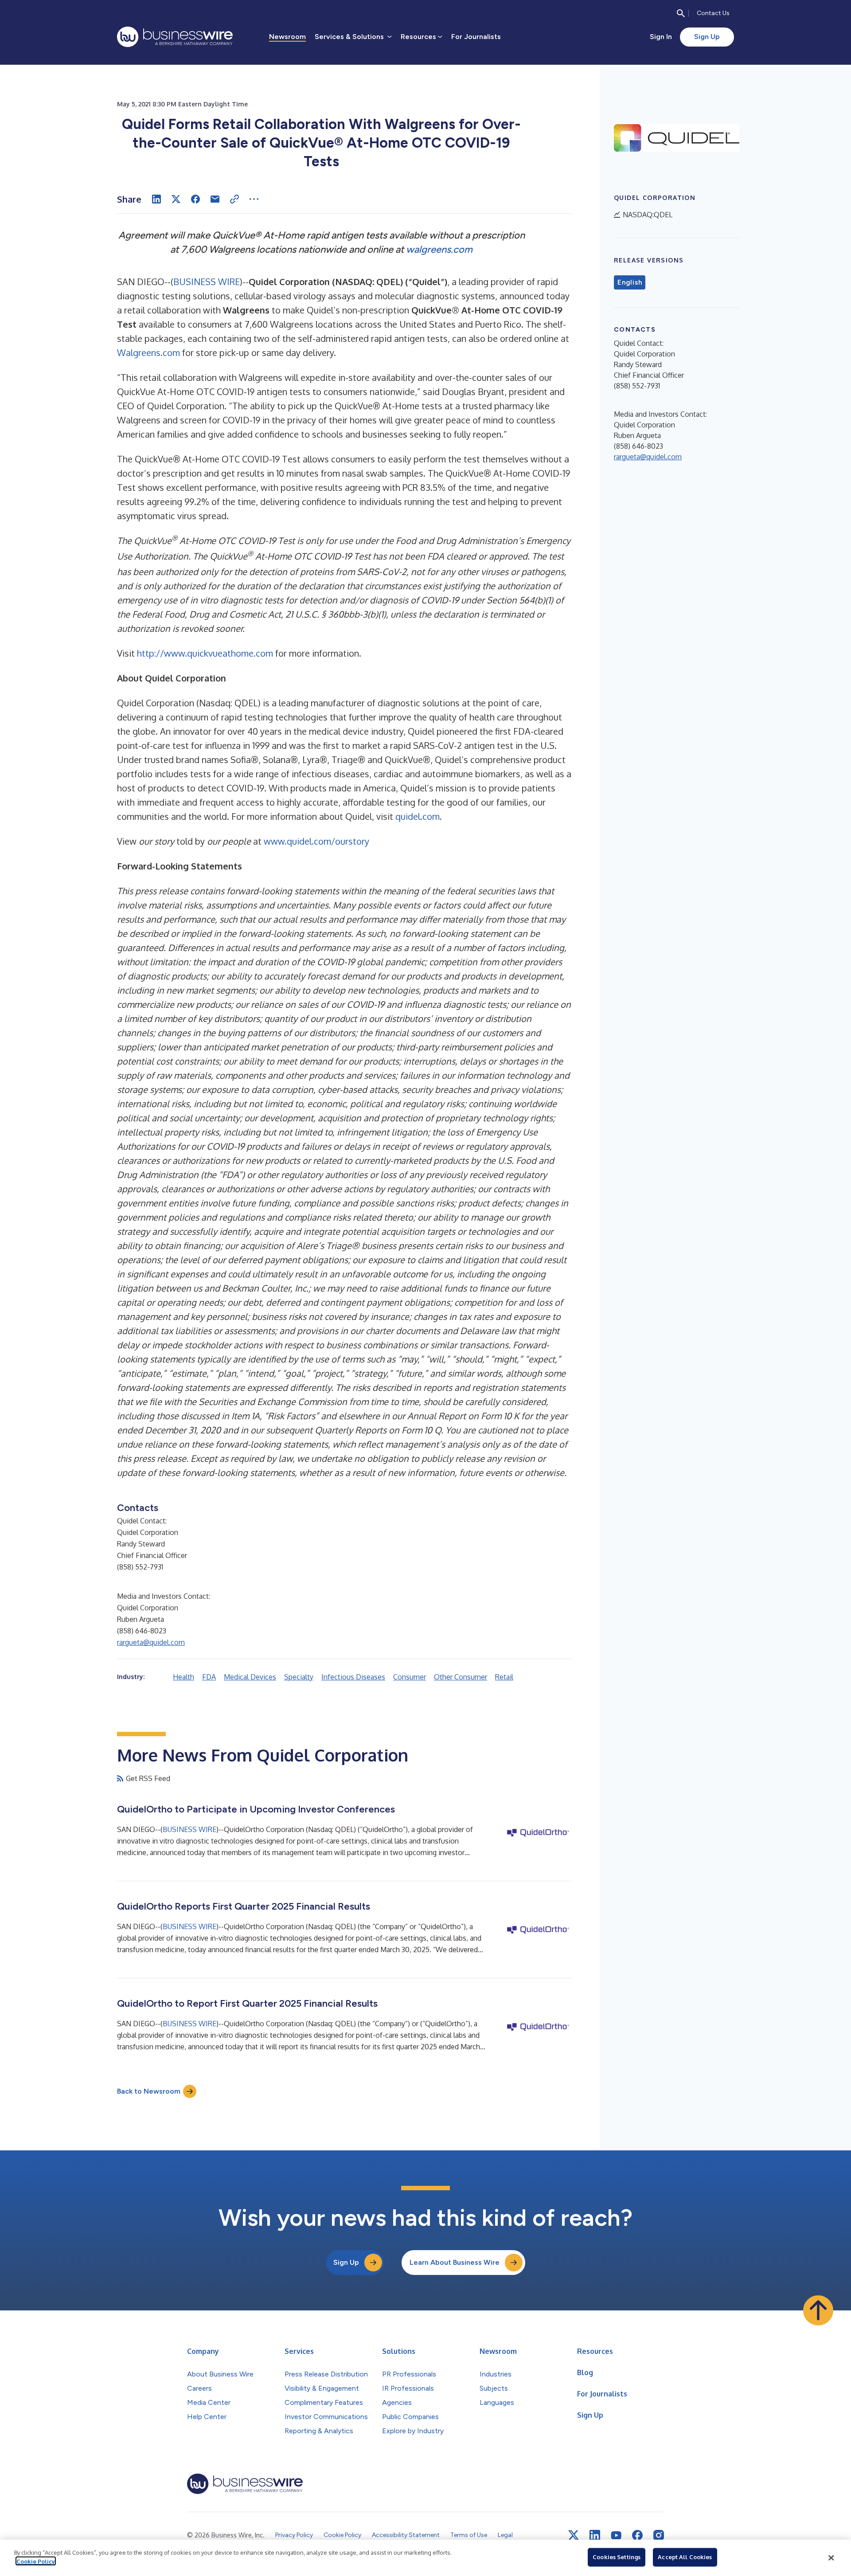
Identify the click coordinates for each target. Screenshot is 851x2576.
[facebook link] (637, 2535)
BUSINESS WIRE (207, 282)
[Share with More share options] (254, 199)
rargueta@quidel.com (151, 1642)
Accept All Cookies (685, 2557)
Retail (504, 1677)
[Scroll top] (818, 2310)
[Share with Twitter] (176, 199)
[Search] (681, 13)
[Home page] (175, 37)
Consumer (410, 1677)
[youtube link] (616, 2535)
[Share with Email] (215, 199)
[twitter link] (574, 2535)
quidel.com (418, 816)
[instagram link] (659, 2535)
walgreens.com (439, 249)
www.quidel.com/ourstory (316, 841)
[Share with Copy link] (234, 199)
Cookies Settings (617, 2557)
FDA (209, 1677)
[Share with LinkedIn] (156, 199)
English (630, 282)
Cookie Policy (36, 2561)
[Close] (831, 2558)
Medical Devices (250, 1677)
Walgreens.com (148, 352)
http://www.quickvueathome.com (205, 653)
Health (183, 1677)
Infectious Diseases (353, 1677)
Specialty (299, 1677)
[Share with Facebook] (195, 199)
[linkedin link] (595, 2535)
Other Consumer (461, 1677)
